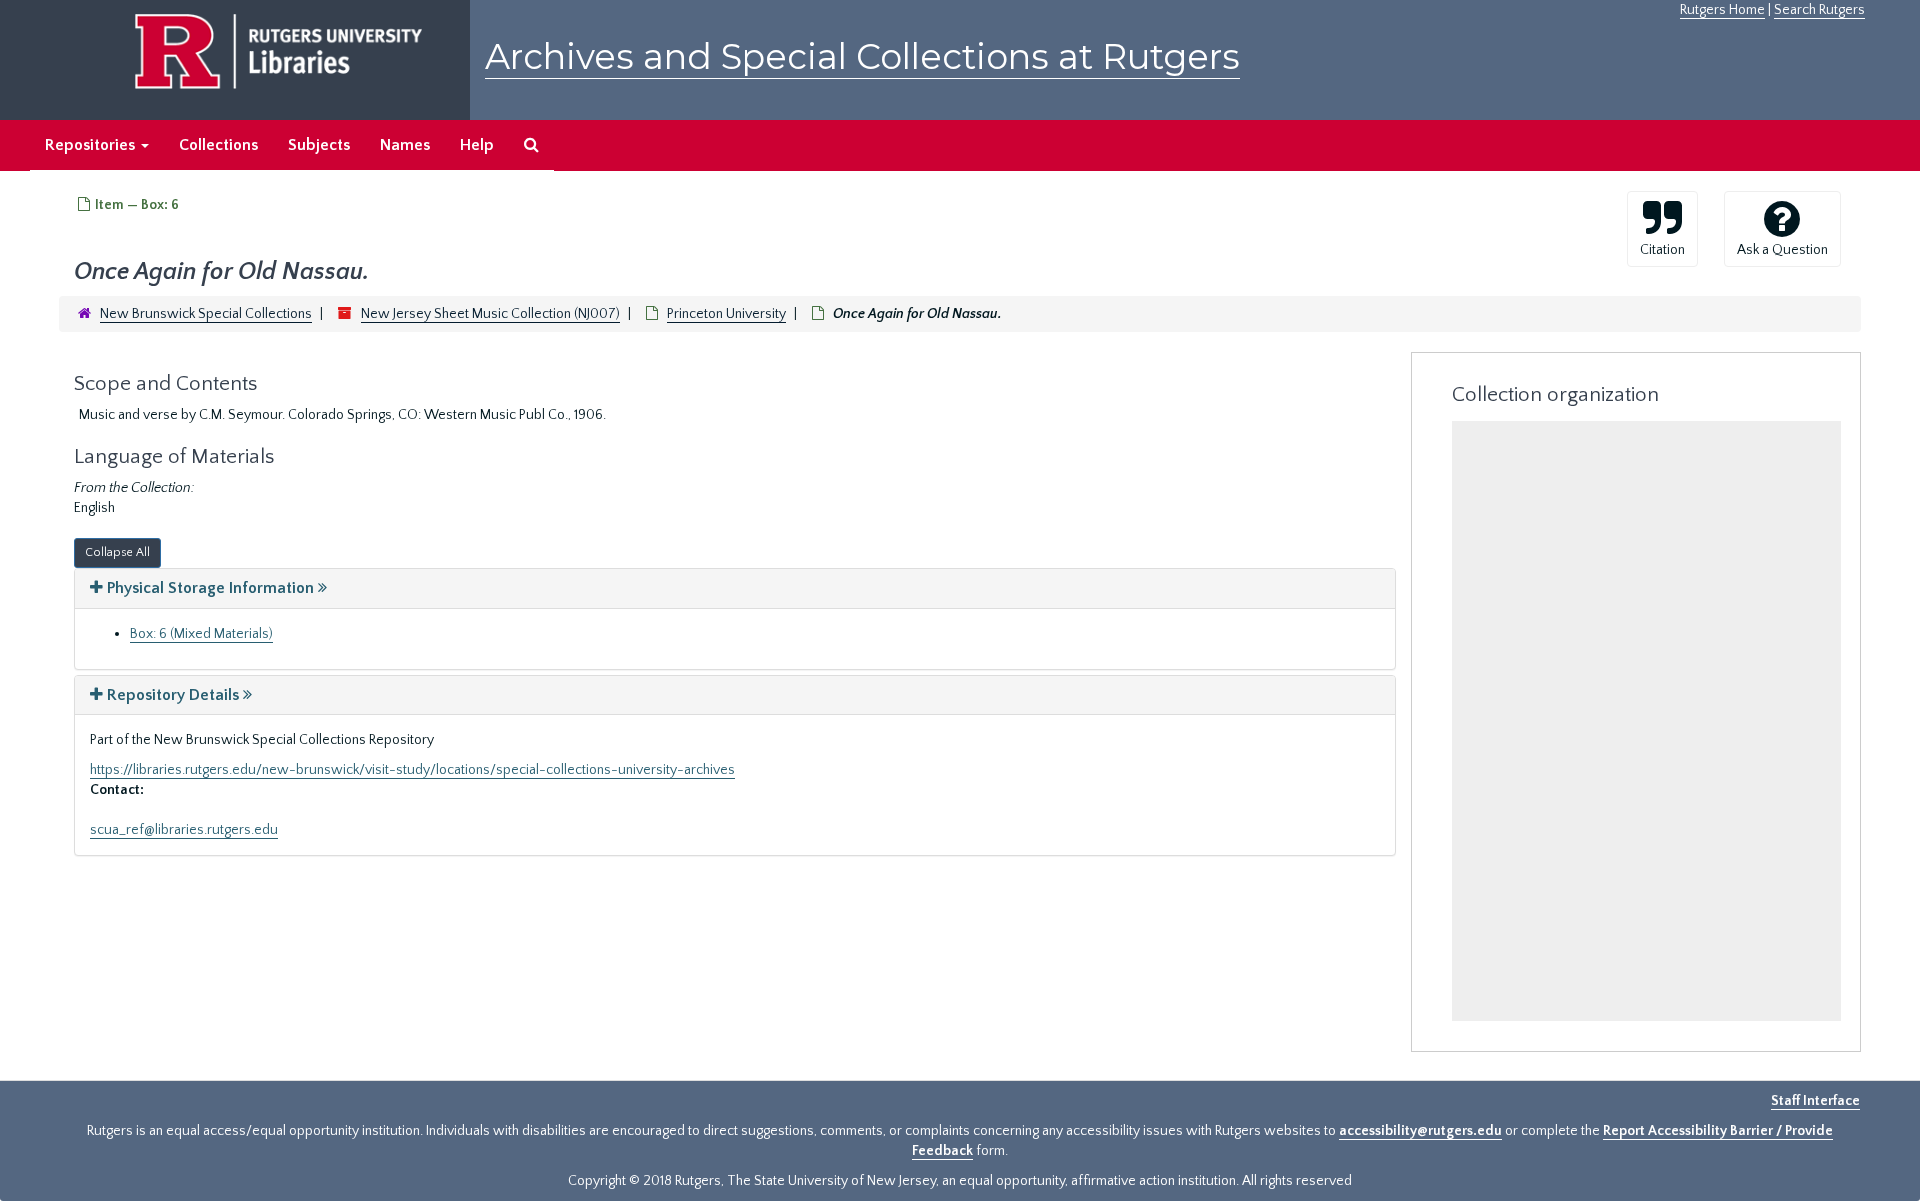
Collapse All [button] (117, 552)
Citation (1662, 250)
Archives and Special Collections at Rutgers (862, 56)
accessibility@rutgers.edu (1420, 1131)
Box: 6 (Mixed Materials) (201, 634)
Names (405, 145)
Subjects (319, 145)
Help (477, 145)
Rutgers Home (1722, 10)
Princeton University (726, 314)
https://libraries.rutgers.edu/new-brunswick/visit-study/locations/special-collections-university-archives (412, 770)
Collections (218, 145)
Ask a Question (1782, 250)
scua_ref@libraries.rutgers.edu (184, 830)
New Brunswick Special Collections (206, 314)
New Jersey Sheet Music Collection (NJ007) (490, 314)
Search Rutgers (1819, 10)
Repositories (92, 145)
